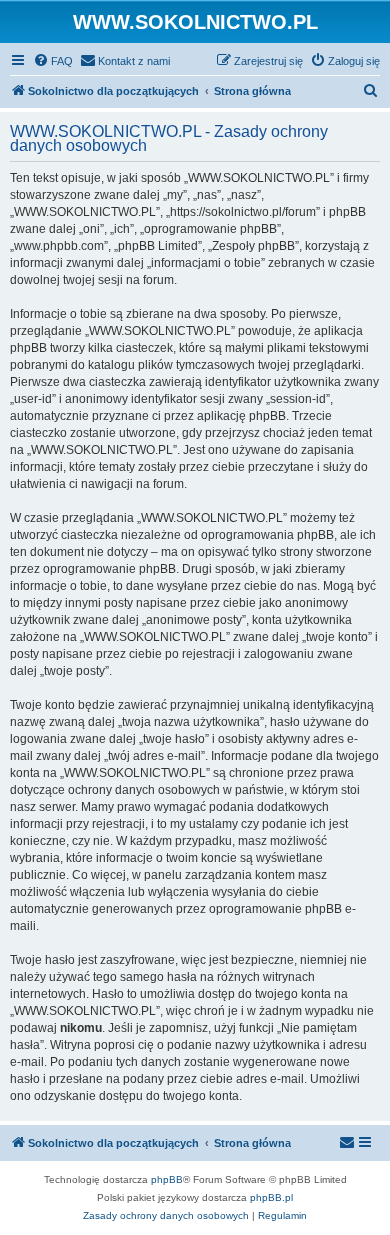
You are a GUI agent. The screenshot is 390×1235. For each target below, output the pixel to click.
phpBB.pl (271, 1197)
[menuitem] (53, 61)
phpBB (167, 1179)
